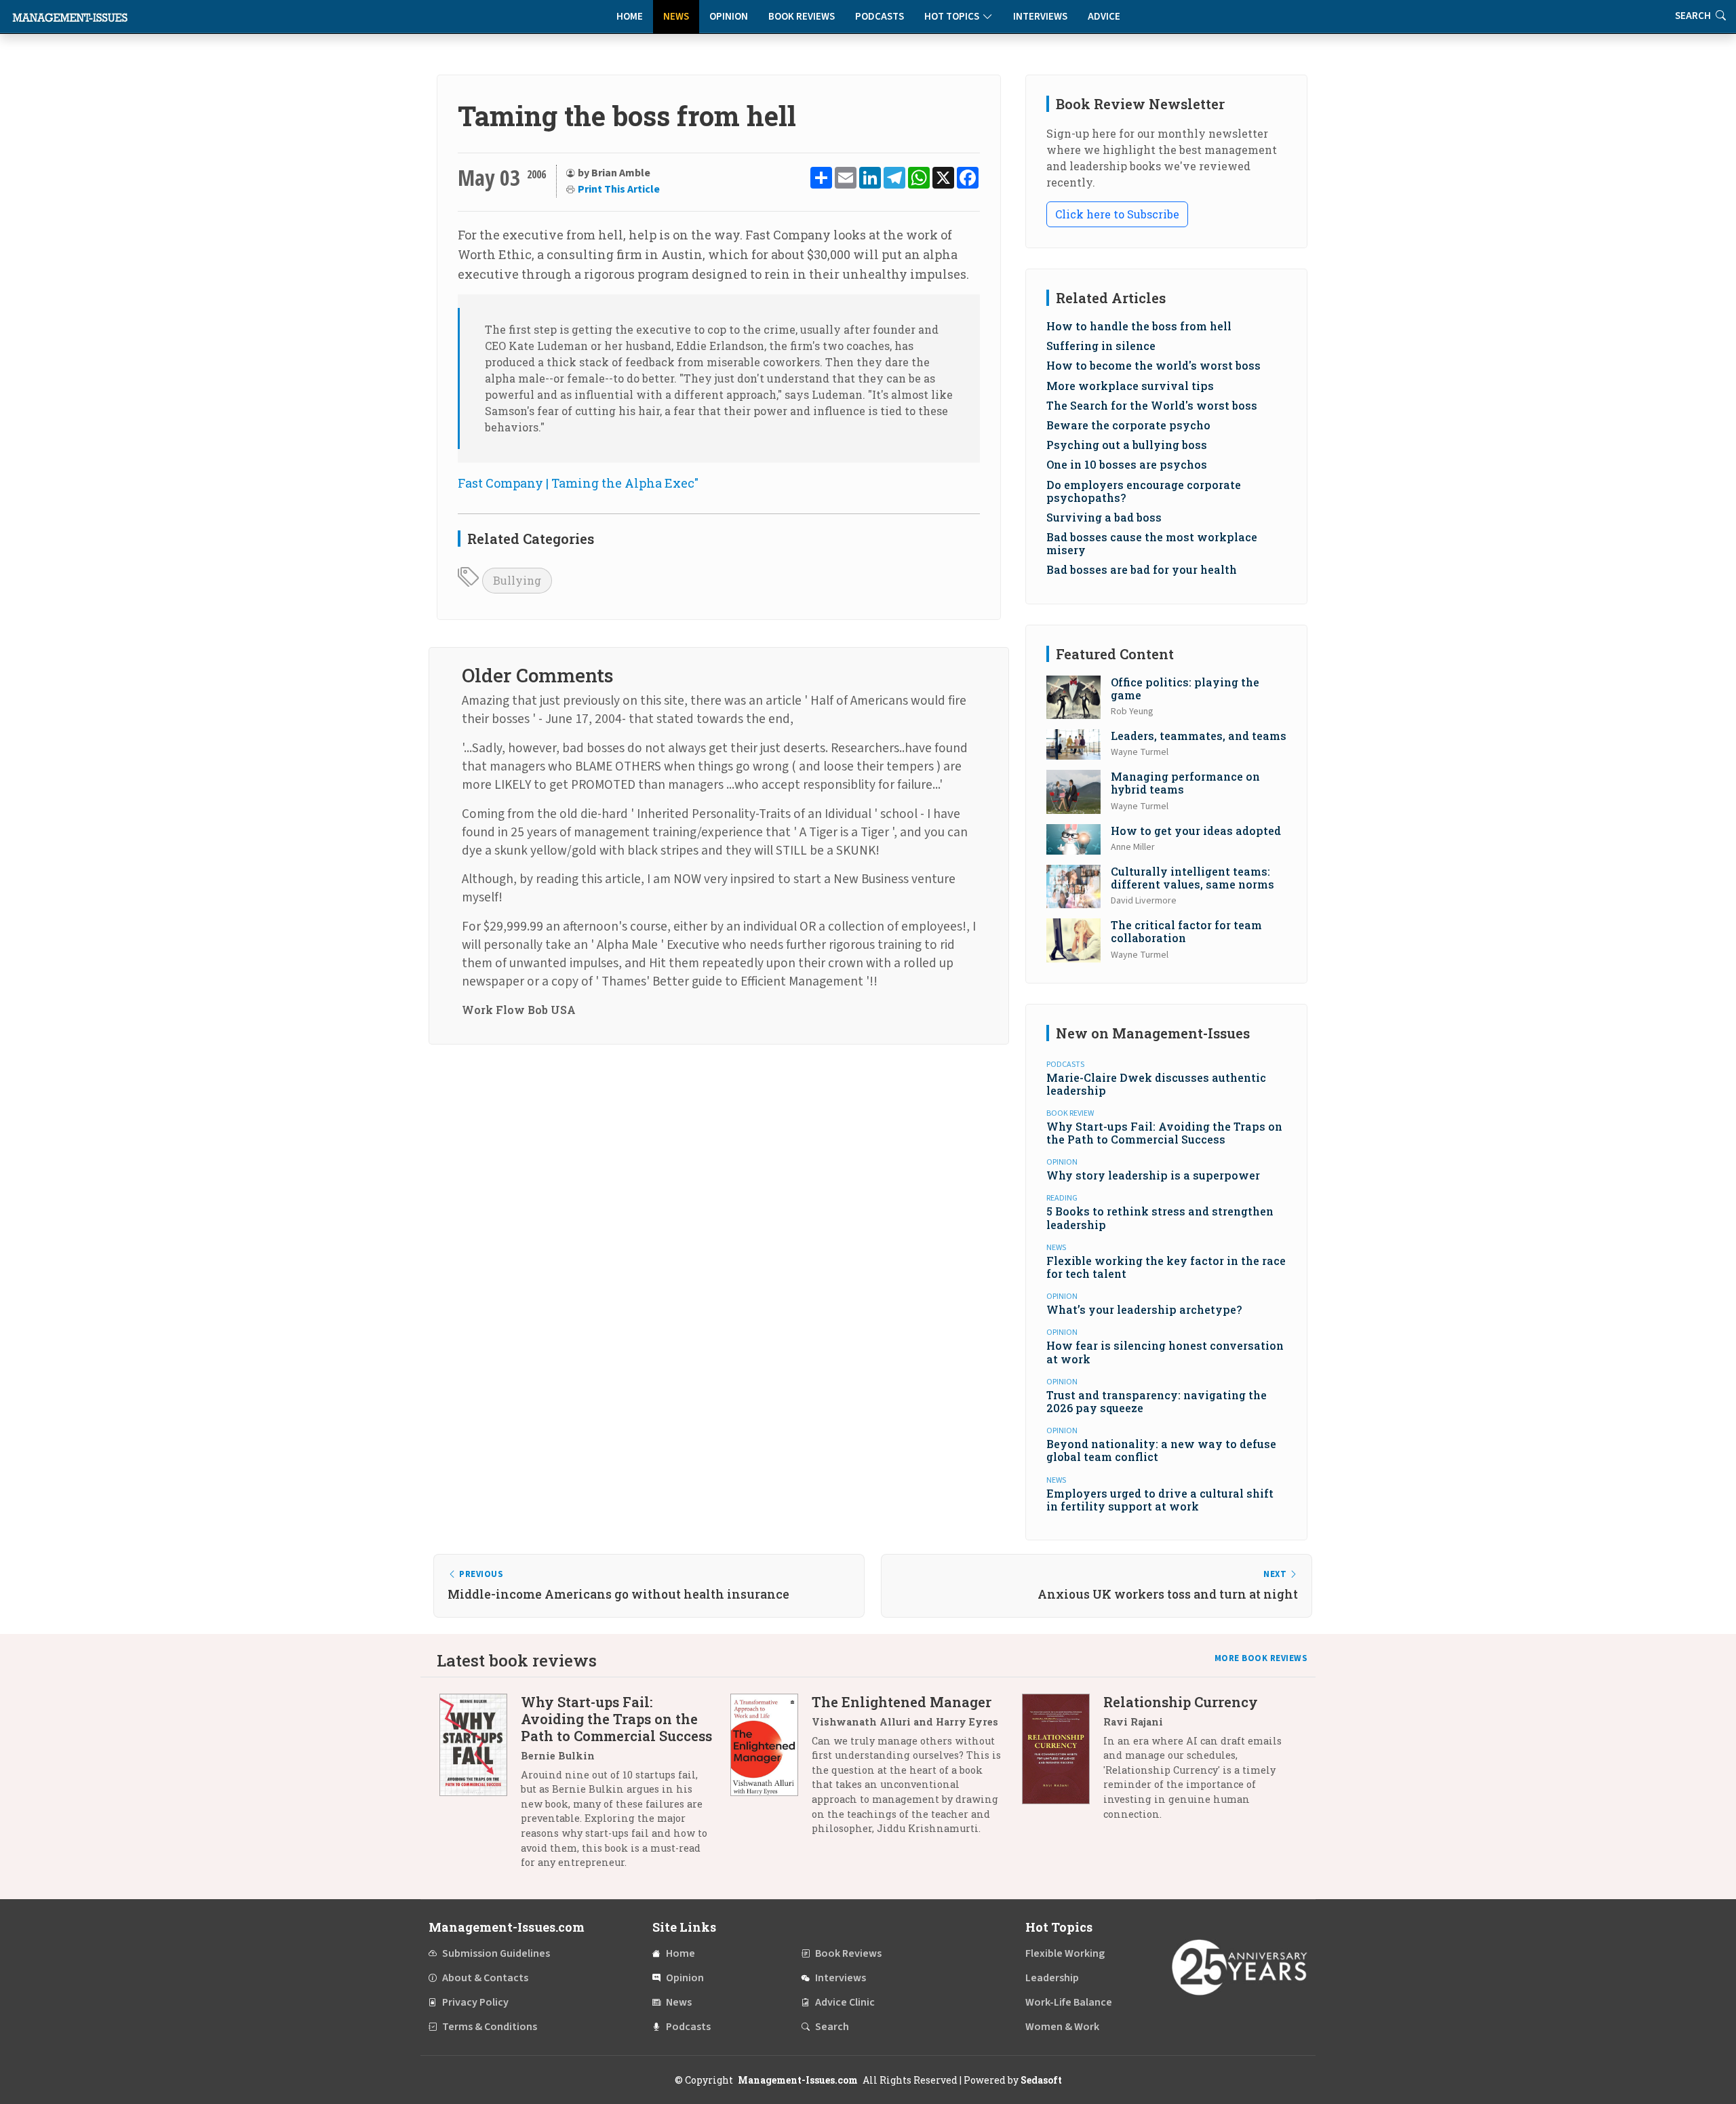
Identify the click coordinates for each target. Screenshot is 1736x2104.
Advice (1104, 17)
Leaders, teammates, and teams (1199, 736)
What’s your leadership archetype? (1144, 1309)
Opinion (729, 17)
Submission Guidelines (496, 1953)
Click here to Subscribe (1117, 214)
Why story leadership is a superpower (1153, 1175)
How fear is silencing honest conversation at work (1165, 1352)
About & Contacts (485, 1978)
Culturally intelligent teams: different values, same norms (1192, 878)
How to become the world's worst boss (1153, 365)
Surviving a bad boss (1104, 517)
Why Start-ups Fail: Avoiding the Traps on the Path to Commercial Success (1164, 1133)
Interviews (1040, 17)
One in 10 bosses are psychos (1127, 464)
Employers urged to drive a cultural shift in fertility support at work (1160, 1500)
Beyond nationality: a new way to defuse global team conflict (1161, 1450)
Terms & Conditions (490, 2027)
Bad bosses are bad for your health (1142, 569)
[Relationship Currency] (1063, 1763)
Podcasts (880, 17)
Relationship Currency (1181, 1702)
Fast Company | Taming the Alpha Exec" (578, 483)
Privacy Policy (475, 2002)
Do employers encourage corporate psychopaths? (1144, 491)
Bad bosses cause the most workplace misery (1152, 543)
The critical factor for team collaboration (1186, 931)
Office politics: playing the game (1185, 688)
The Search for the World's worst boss (1152, 405)
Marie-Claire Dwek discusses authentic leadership (1156, 1084)
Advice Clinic (845, 2002)
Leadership (1052, 1978)
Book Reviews (802, 17)
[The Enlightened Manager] (771, 1770)
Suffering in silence (1101, 346)
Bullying (517, 580)
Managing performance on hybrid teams (1185, 783)
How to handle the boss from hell (1139, 326)
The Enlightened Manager (902, 1702)
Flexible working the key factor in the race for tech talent (1166, 1267)
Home (630, 17)
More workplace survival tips (1130, 386)
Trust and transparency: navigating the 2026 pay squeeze (1157, 1401)
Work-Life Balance (1069, 2002)
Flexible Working (1065, 1953)
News (676, 17)
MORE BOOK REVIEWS (1261, 1658)
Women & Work (1062, 2027)
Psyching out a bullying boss (1127, 445)
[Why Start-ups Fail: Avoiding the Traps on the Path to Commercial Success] (480, 1787)
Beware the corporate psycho (1128, 425)
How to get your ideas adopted (1196, 831)
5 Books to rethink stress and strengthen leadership (1160, 1217)
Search (832, 2027)
